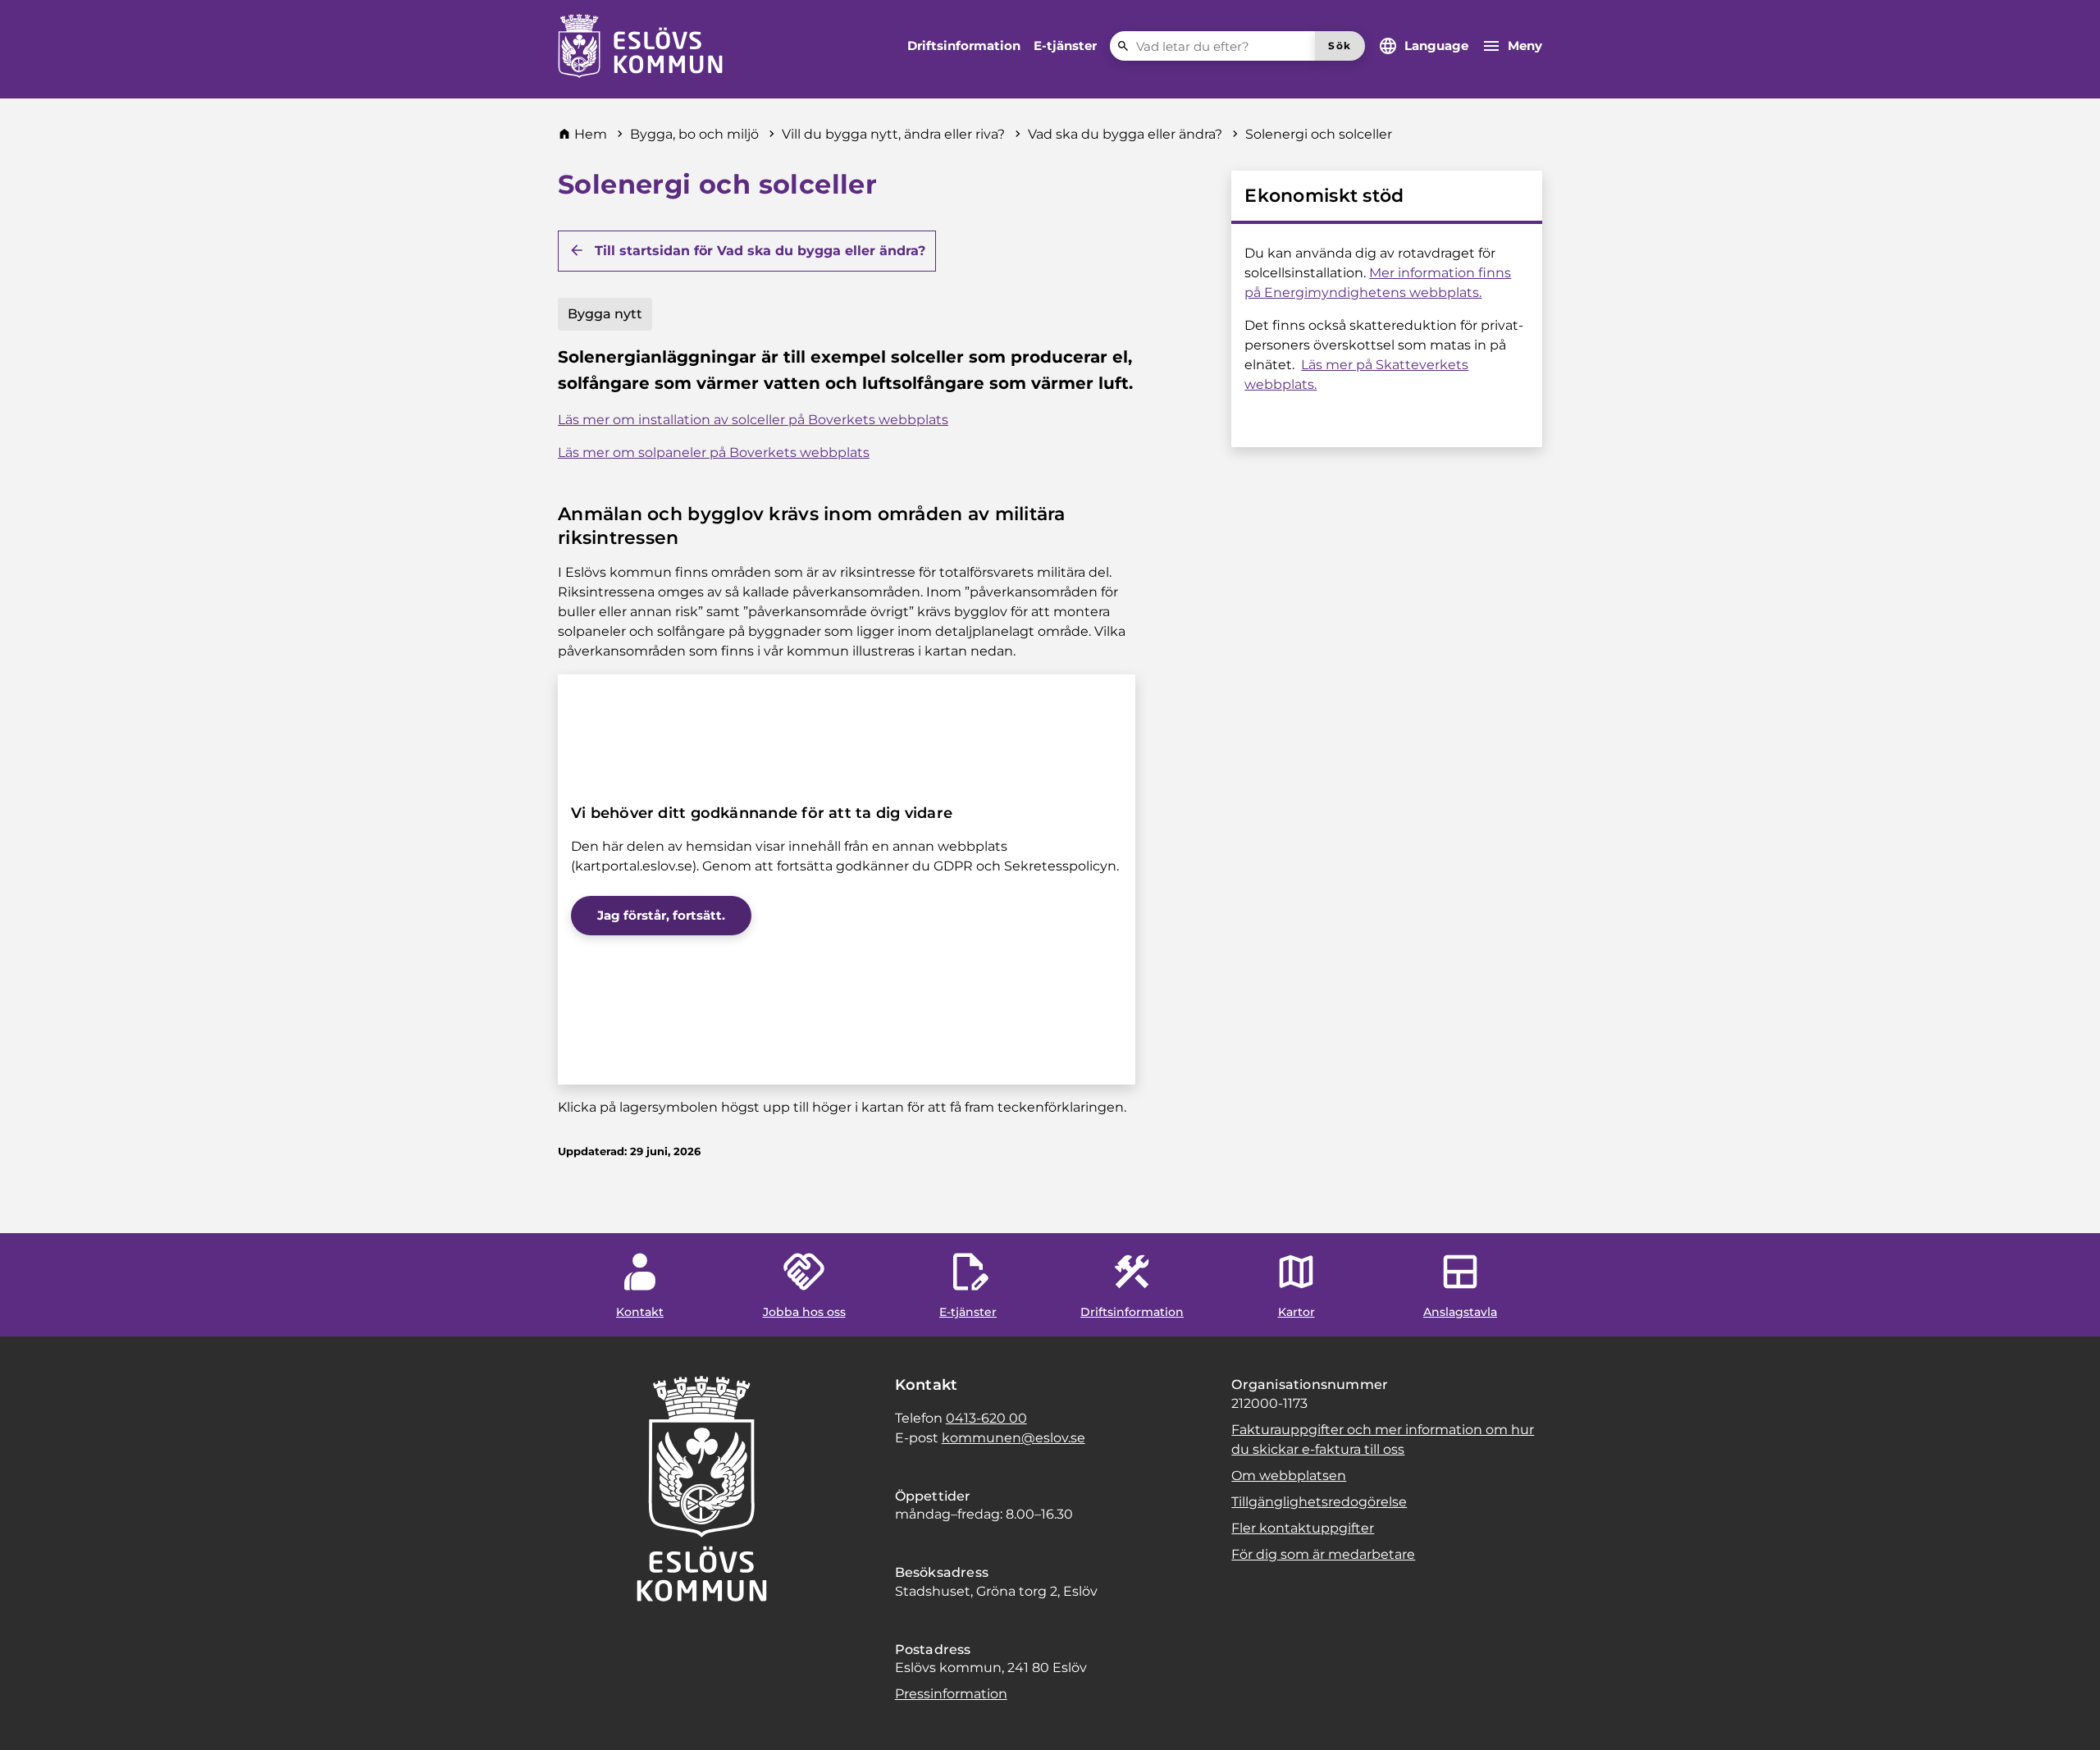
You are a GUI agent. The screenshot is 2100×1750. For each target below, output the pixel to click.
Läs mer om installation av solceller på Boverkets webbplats (753, 420)
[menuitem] (964, 46)
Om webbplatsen (1289, 1476)
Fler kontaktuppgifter (1303, 1528)
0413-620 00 (986, 1418)
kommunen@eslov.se (1013, 1438)
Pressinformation (951, 1694)
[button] (33, 1717)
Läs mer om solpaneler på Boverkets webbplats (714, 452)
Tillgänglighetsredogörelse (1319, 1502)
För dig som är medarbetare (1323, 1554)
